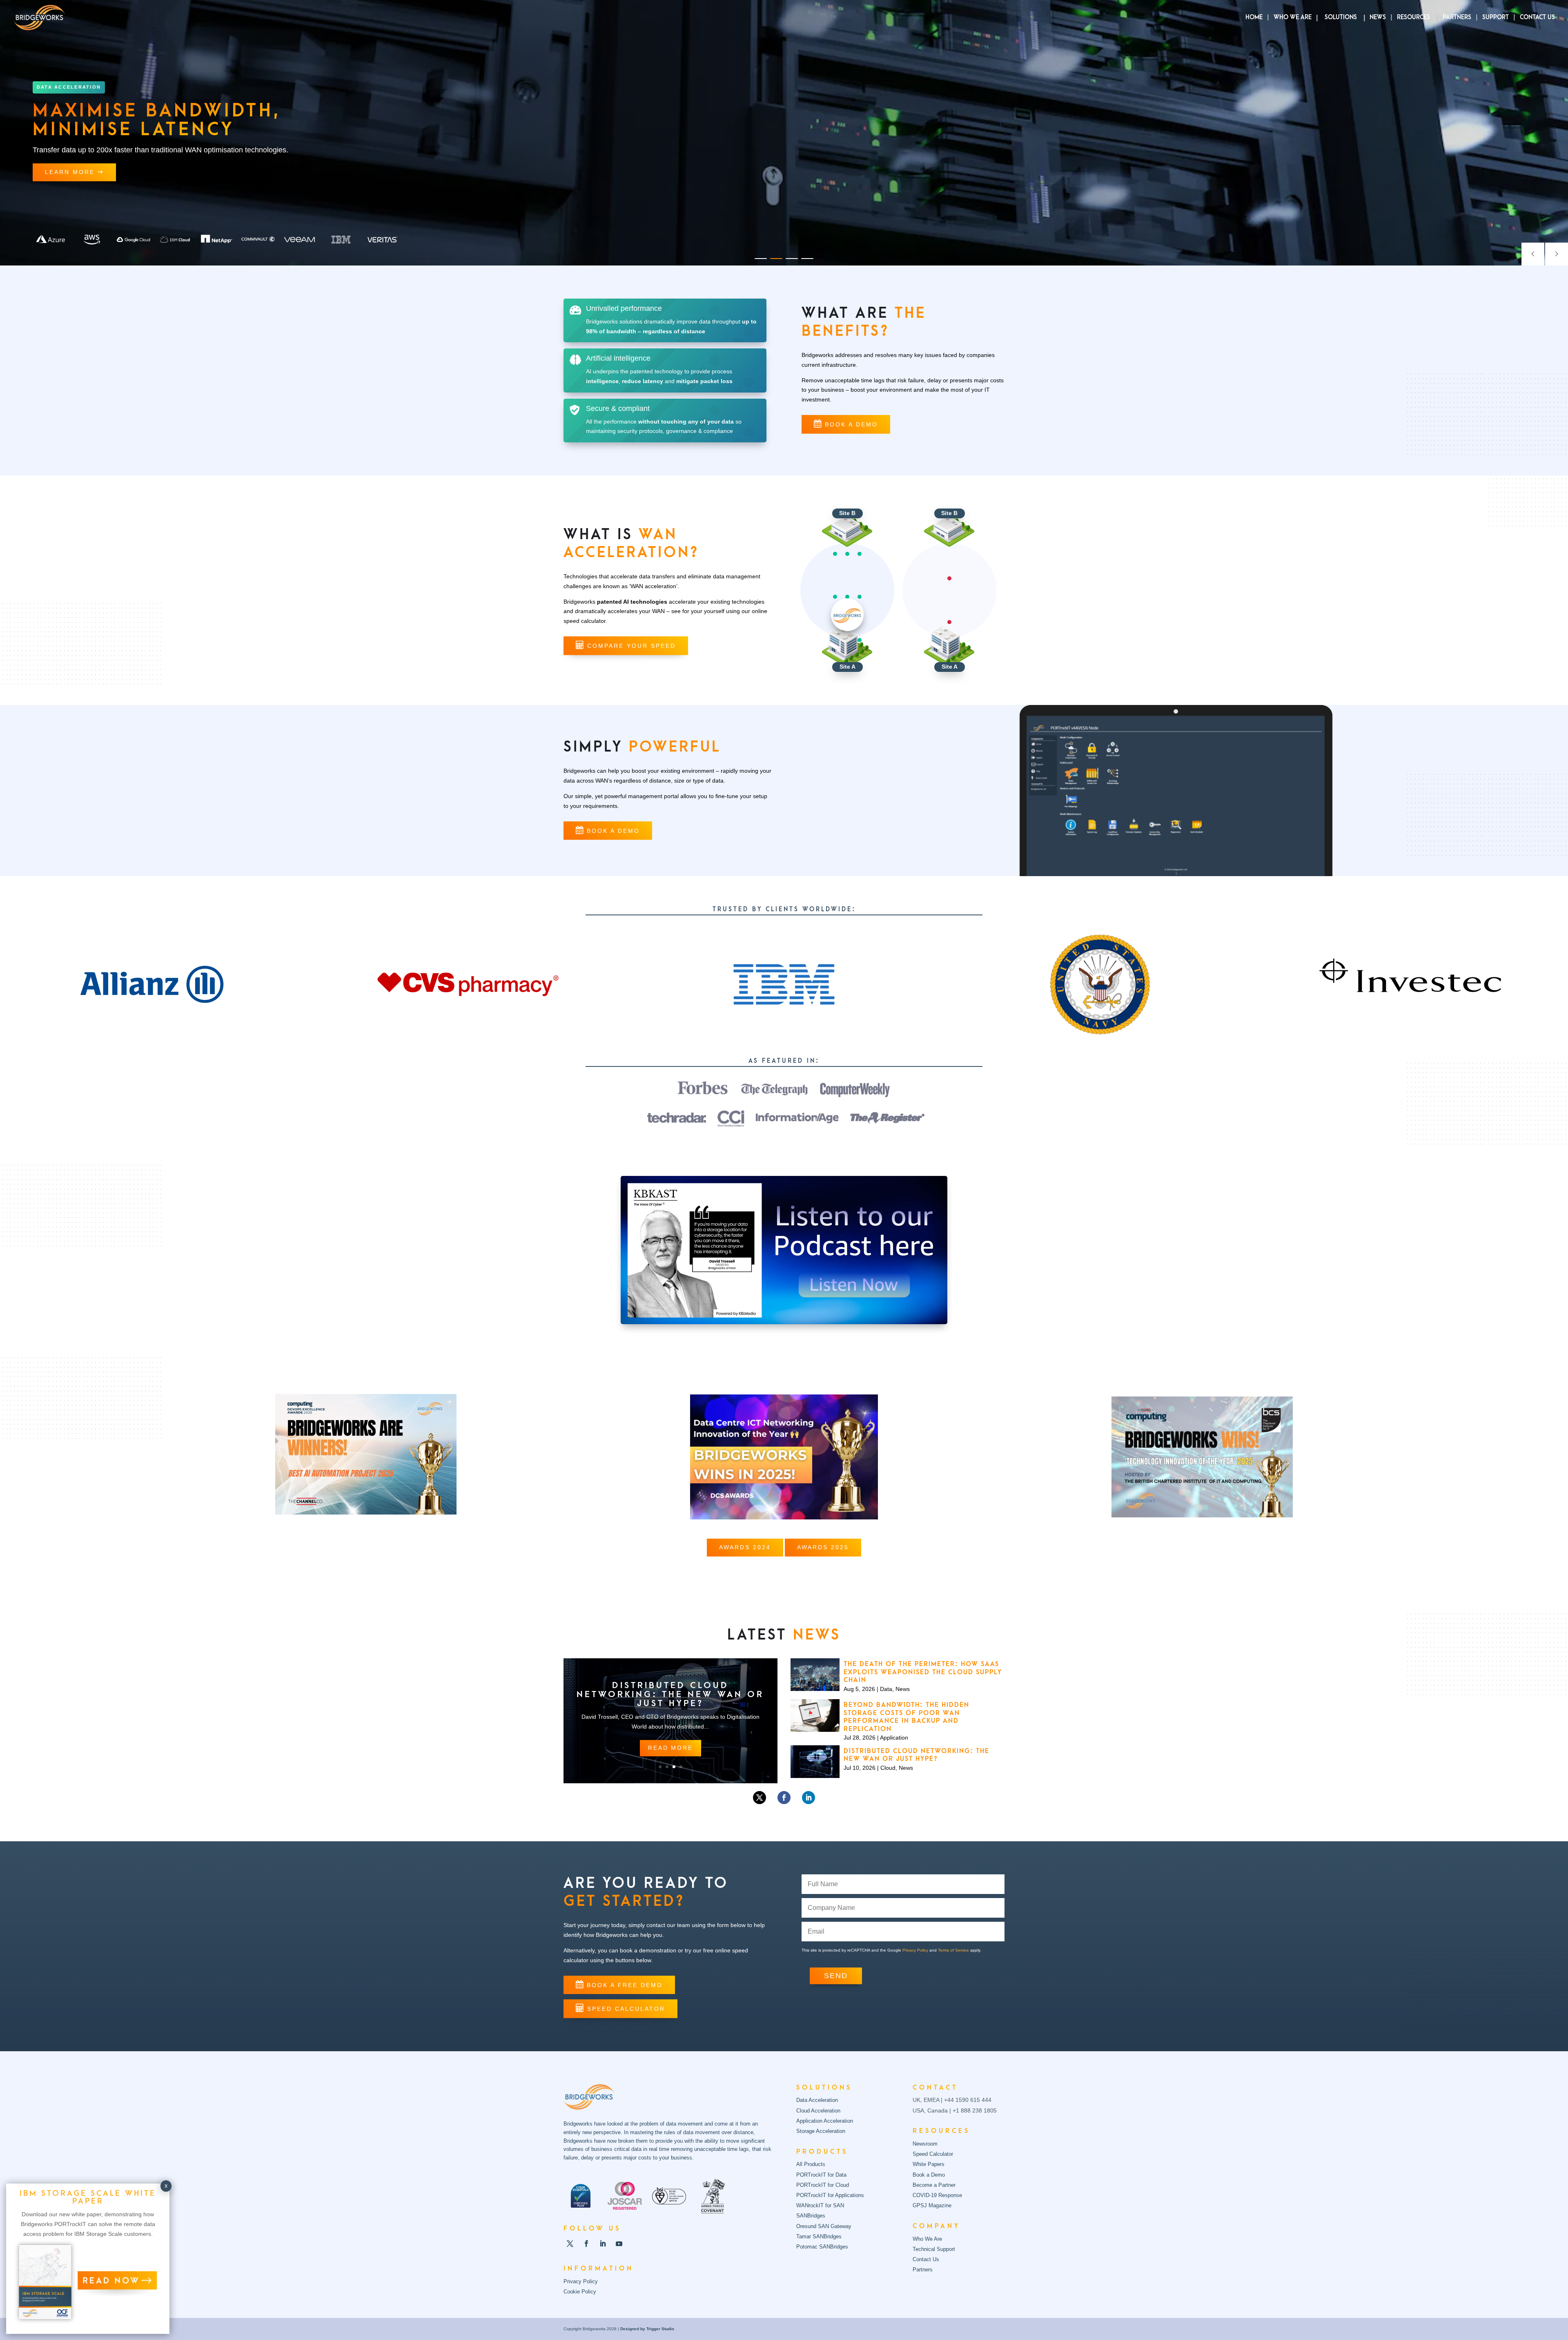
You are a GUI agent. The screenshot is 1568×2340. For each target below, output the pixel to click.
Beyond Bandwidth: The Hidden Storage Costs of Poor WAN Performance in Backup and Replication (906, 1717)
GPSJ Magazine (932, 2205)
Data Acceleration (817, 2100)
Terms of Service (953, 1950)
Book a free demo (625, 1985)
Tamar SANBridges (819, 2236)
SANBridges (811, 2216)
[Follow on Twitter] (570, 2244)
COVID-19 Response (937, 2195)
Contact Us (1537, 18)
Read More (670, 1752)
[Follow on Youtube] (619, 2244)
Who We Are (1293, 18)
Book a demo (851, 424)
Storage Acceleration (821, 2131)
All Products (811, 2164)
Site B (847, 513)
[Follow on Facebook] (784, 1798)
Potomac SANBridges (822, 2247)
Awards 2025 (823, 1547)
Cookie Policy (580, 2292)
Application (894, 1738)
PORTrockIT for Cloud (823, 2185)
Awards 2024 (745, 1547)
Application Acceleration (825, 2121)
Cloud (888, 1768)
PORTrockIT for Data (821, 2175)
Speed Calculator (626, 2009)
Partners (1457, 18)
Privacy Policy (915, 1950)
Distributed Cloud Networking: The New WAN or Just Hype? (917, 1755)
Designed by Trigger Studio (647, 2329)
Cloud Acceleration (818, 2111)
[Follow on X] (759, 1798)
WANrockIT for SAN (820, 2205)
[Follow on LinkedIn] (808, 1798)
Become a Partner (934, 2185)
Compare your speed (631, 646)
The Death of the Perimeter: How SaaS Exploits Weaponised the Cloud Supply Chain (670, 1694)
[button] (761, 259)
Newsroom (925, 2144)
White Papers (929, 2164)
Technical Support (934, 2249)
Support (1496, 18)
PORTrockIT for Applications (830, 2195)
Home (1254, 18)
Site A (847, 667)
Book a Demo (929, 2175)
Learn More (71, 172)
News (1378, 18)
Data (886, 1689)
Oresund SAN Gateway (824, 2226)
